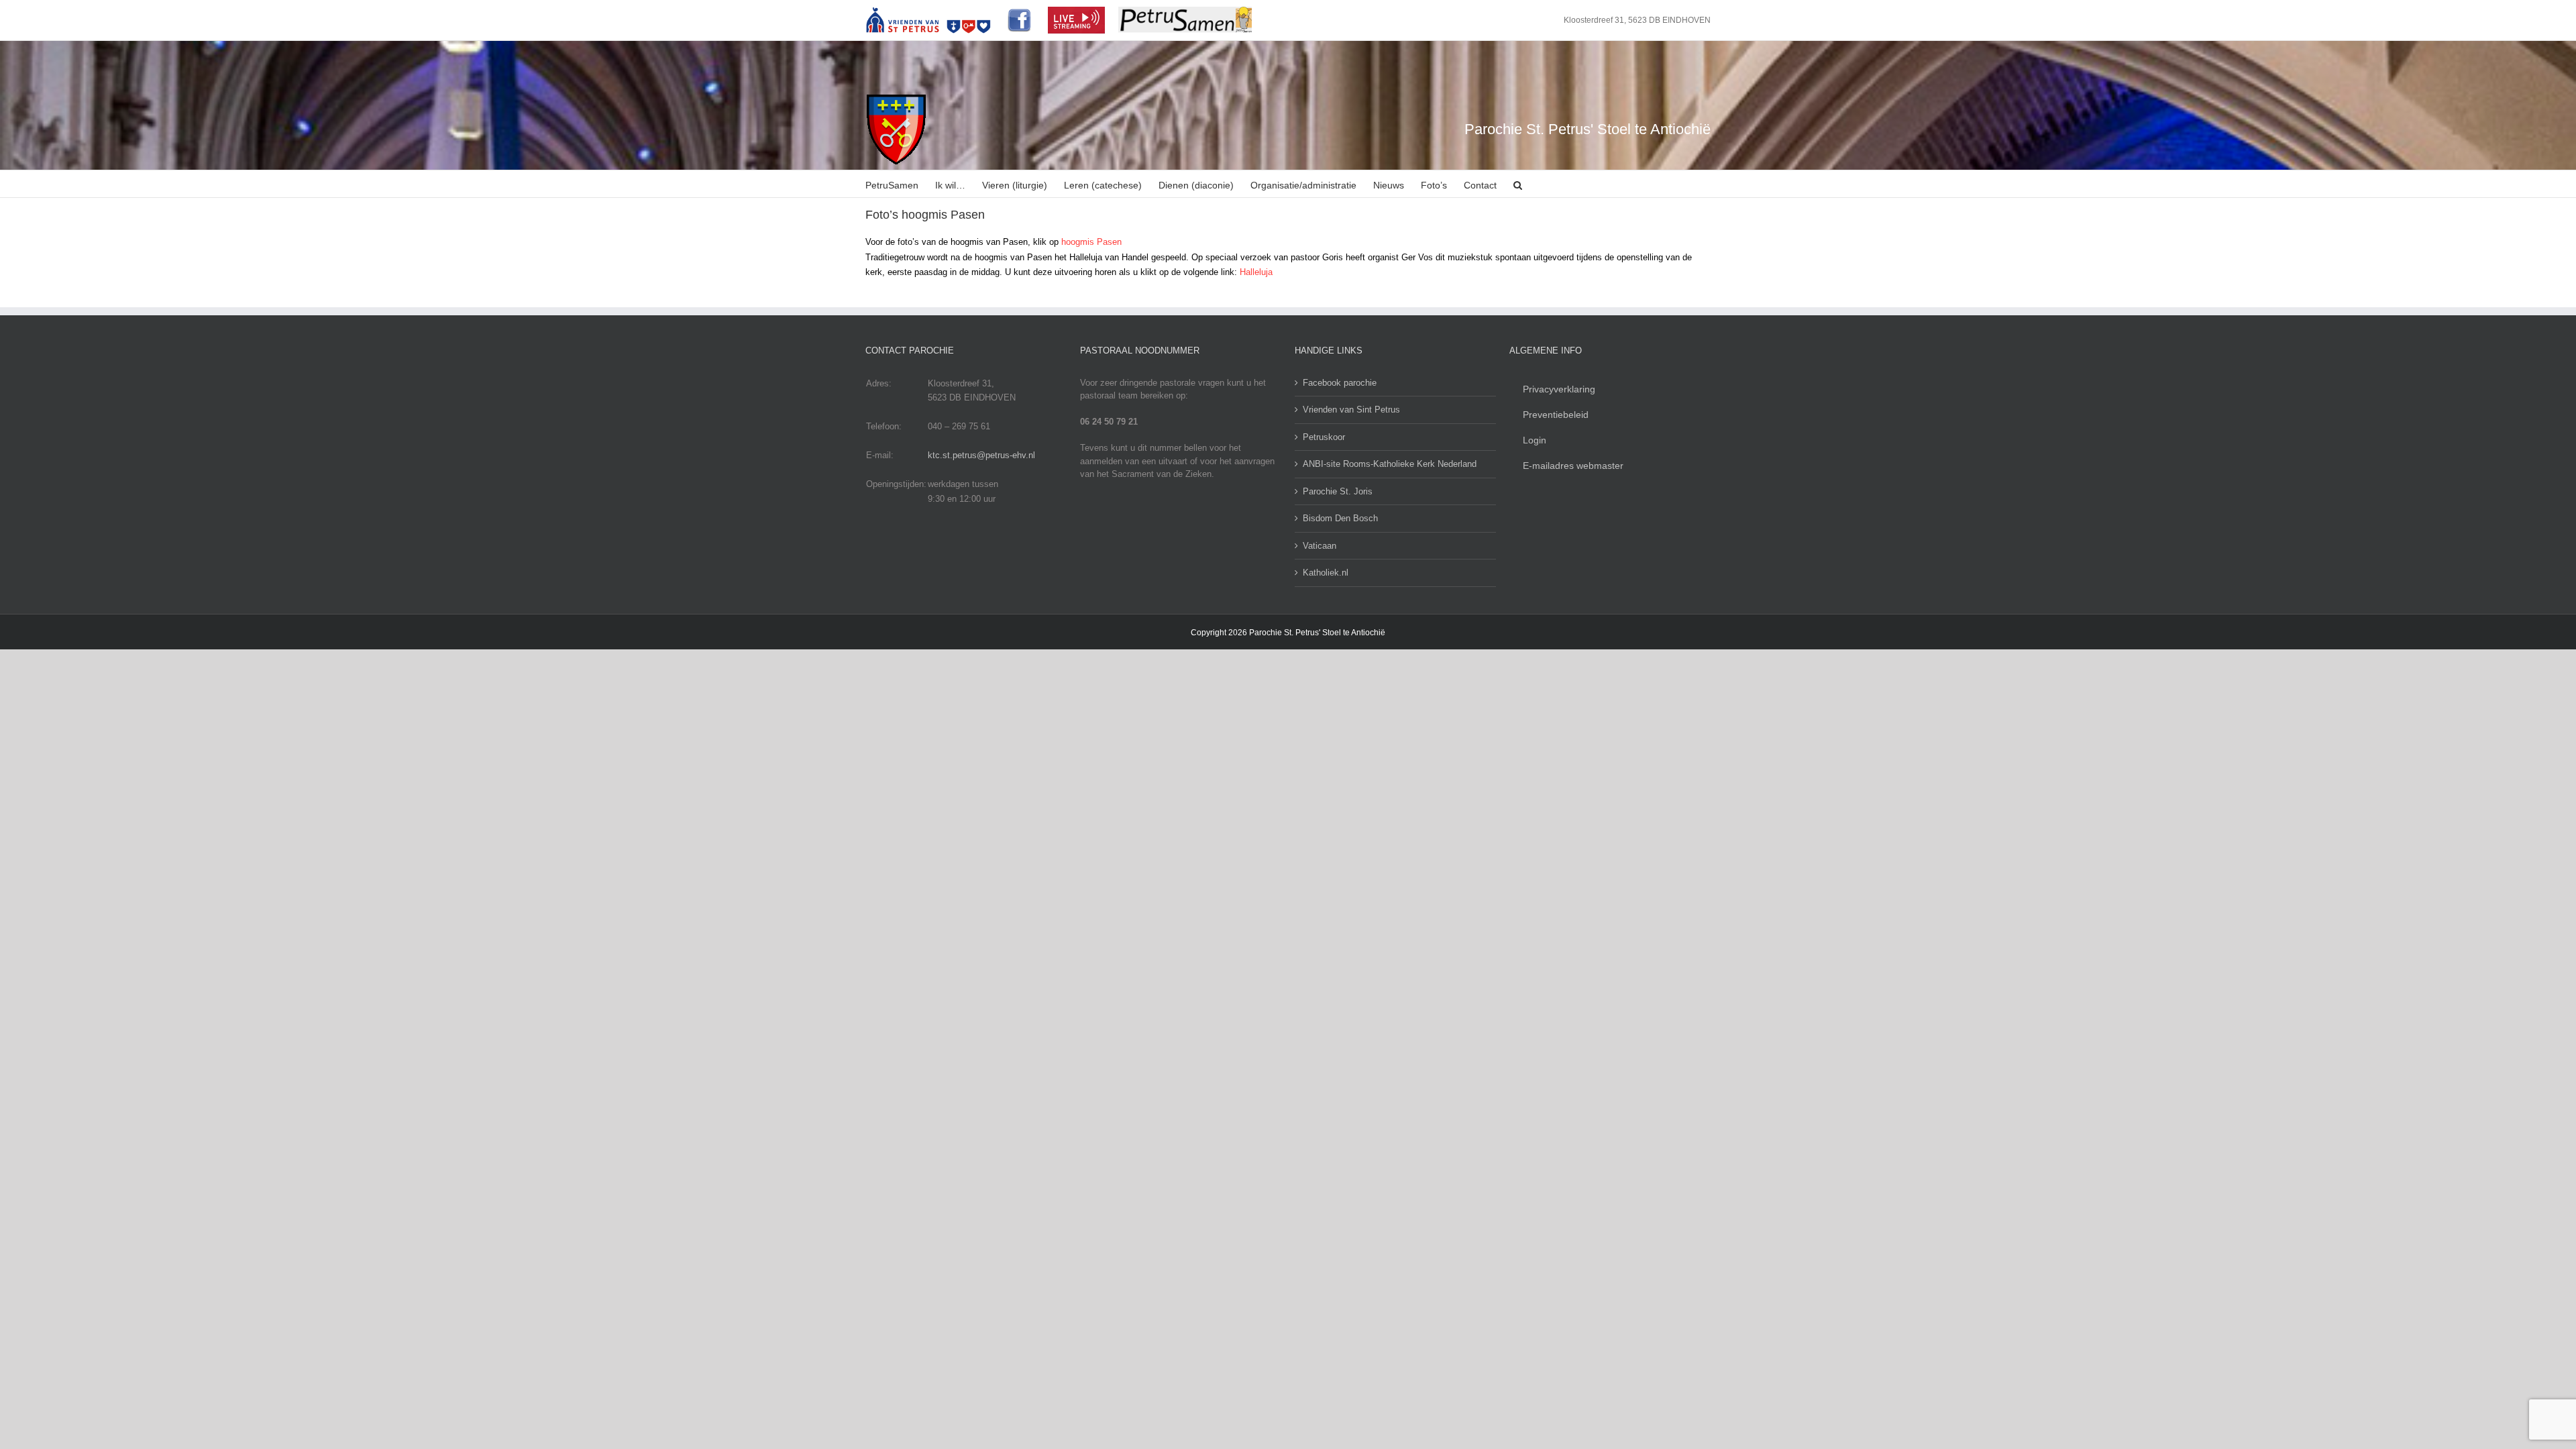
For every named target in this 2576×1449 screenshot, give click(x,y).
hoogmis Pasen (1091, 242)
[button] (1518, 184)
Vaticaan (1320, 546)
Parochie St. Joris (1338, 491)
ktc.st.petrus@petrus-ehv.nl (981, 455)
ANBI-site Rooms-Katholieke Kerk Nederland (1390, 464)
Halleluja (1256, 272)
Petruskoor (1324, 437)
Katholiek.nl (1326, 573)
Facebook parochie (1340, 383)
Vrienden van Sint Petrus (1351, 410)
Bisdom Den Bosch (1340, 518)
